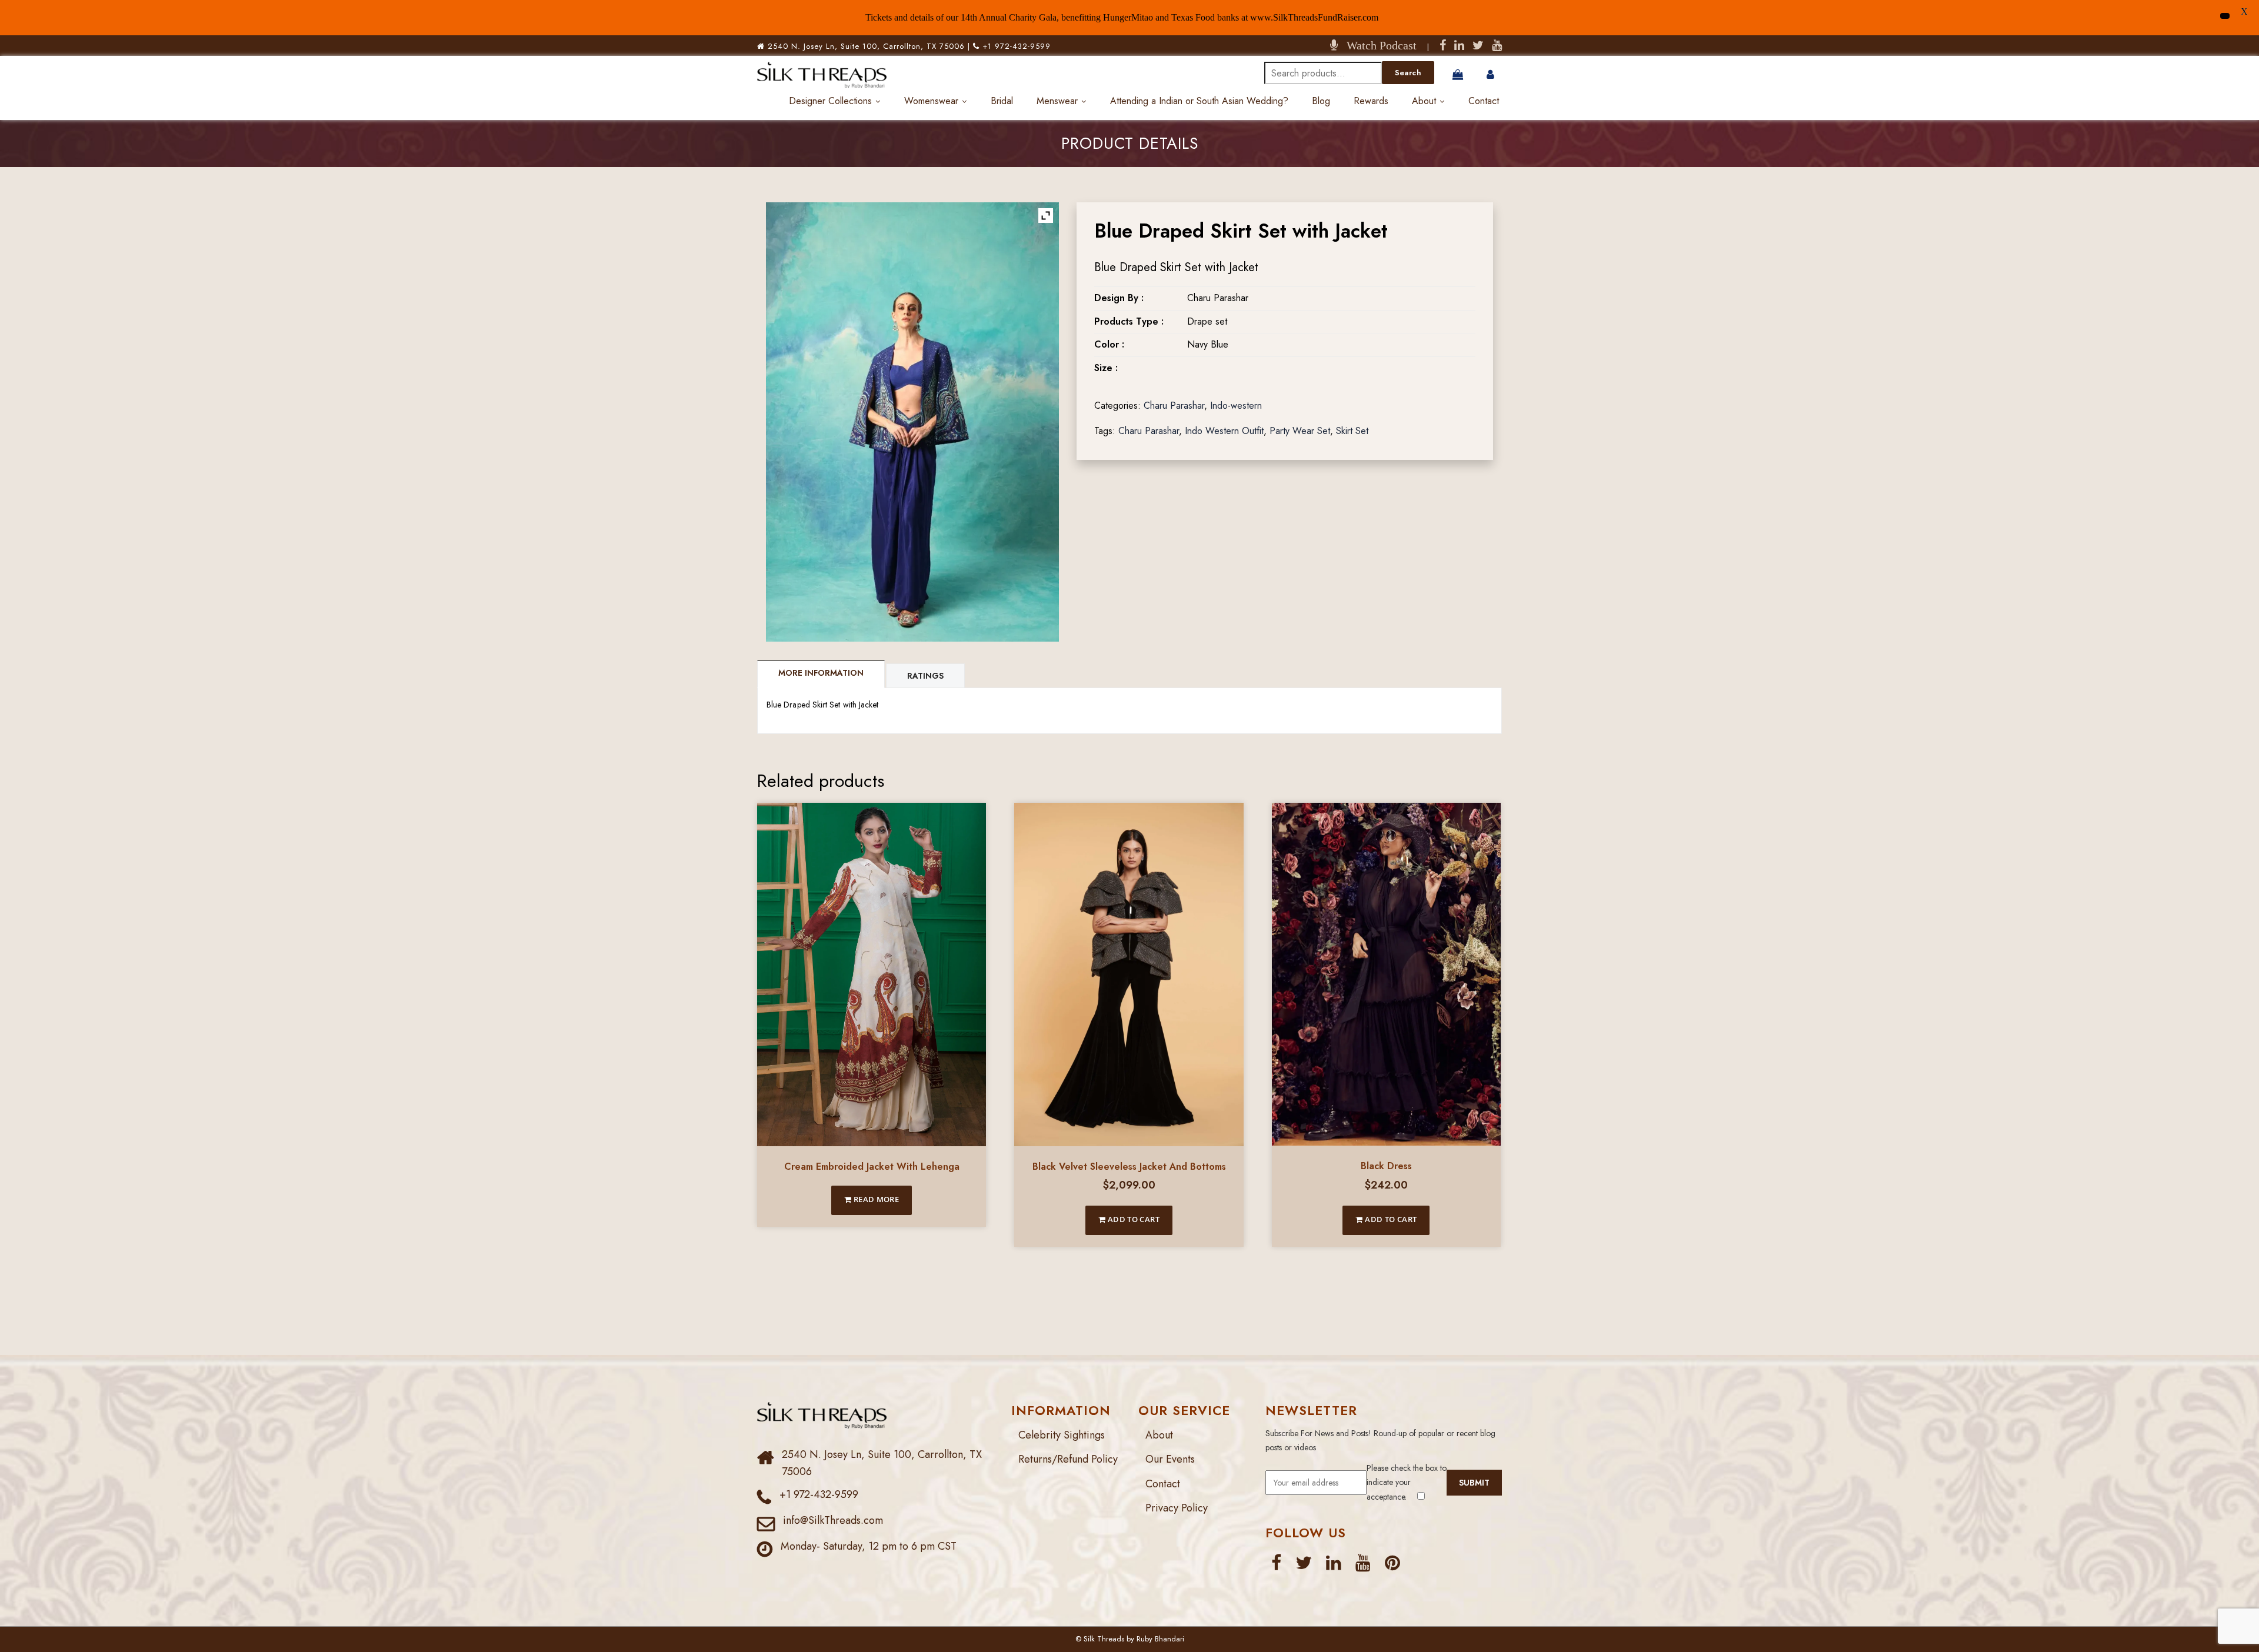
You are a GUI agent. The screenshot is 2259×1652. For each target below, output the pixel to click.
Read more (875, 1199)
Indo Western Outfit (1224, 431)
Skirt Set (1352, 431)
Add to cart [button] (1132, 1219)
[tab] (822, 674)
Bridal (1002, 101)
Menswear (1057, 101)
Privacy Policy (1177, 1508)
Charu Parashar (1174, 406)
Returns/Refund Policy (1068, 1459)
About (1424, 101)
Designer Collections (830, 101)
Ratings (925, 676)
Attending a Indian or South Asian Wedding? (1199, 101)
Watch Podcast (1377, 45)
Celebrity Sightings (1062, 1435)
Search (1408, 73)
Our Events (1170, 1459)
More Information (821, 673)
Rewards (1371, 101)
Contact (1484, 101)
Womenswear (931, 101)
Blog (1321, 101)
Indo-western (1236, 406)
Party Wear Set (1300, 431)
